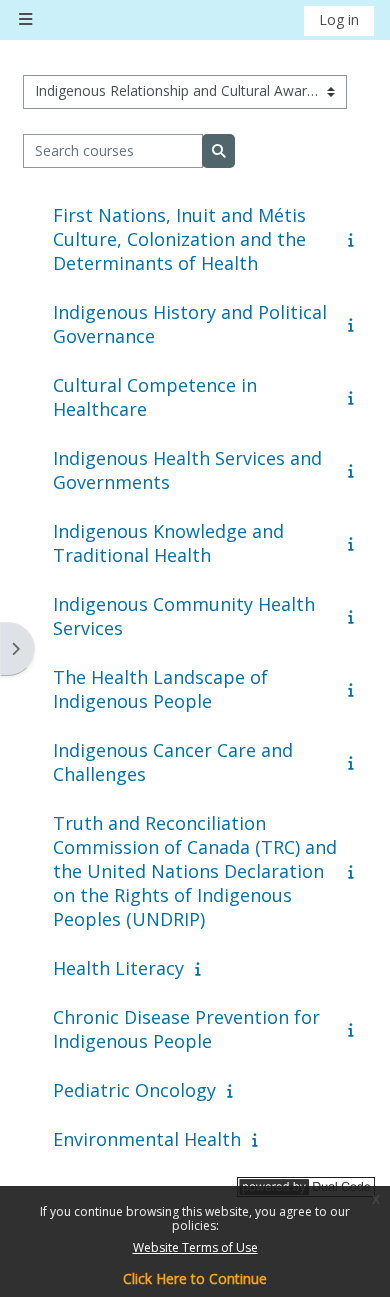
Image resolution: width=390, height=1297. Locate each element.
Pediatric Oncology (134, 1090)
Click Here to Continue (195, 1278)
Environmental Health (147, 1139)
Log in (339, 19)
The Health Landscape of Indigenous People (160, 689)
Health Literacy (118, 968)
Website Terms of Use (195, 1247)
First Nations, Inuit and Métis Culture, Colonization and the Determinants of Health (179, 239)
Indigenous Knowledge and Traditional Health (168, 543)
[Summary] (355, 239)
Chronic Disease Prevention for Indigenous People (186, 1029)
